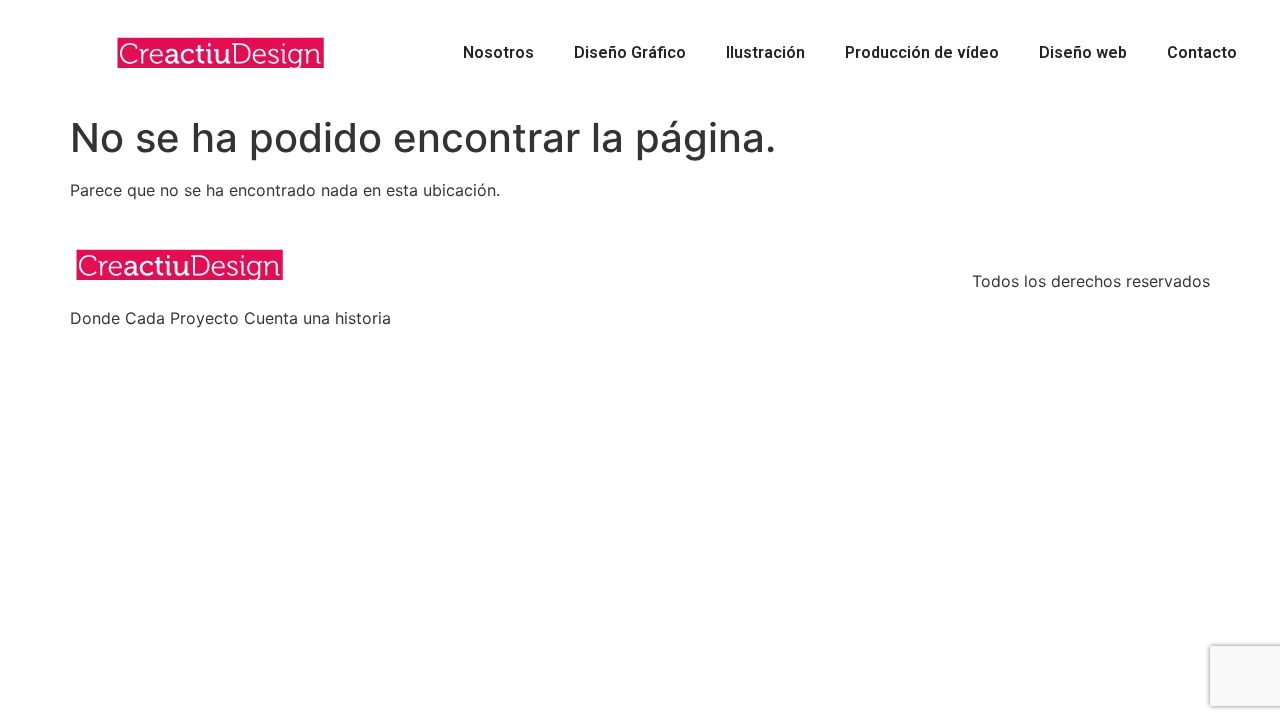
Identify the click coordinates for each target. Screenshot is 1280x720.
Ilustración (765, 52)
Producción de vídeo (922, 52)
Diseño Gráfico (630, 52)
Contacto (1202, 52)
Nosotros (498, 52)
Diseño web (1083, 52)
